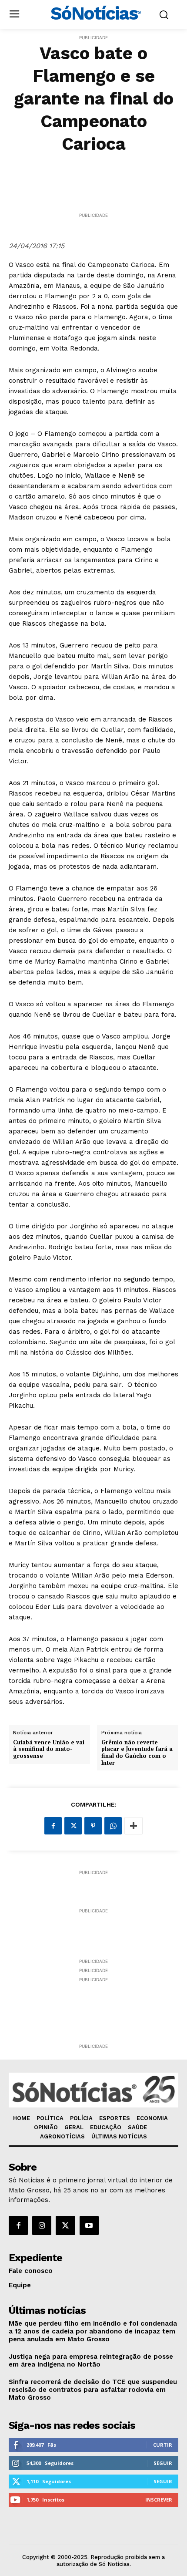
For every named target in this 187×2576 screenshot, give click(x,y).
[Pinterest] (93, 1826)
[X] (73, 1826)
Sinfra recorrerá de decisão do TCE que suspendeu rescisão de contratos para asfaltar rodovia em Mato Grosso (93, 2390)
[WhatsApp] (113, 1826)
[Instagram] (42, 2225)
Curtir (163, 2445)
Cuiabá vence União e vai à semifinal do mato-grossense (49, 1749)
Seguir (163, 2463)
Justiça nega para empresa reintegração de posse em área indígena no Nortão (91, 2360)
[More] (134, 1826)
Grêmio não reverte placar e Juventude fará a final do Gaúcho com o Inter (137, 1753)
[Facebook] (53, 1826)
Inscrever (159, 2500)
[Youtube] (89, 2225)
